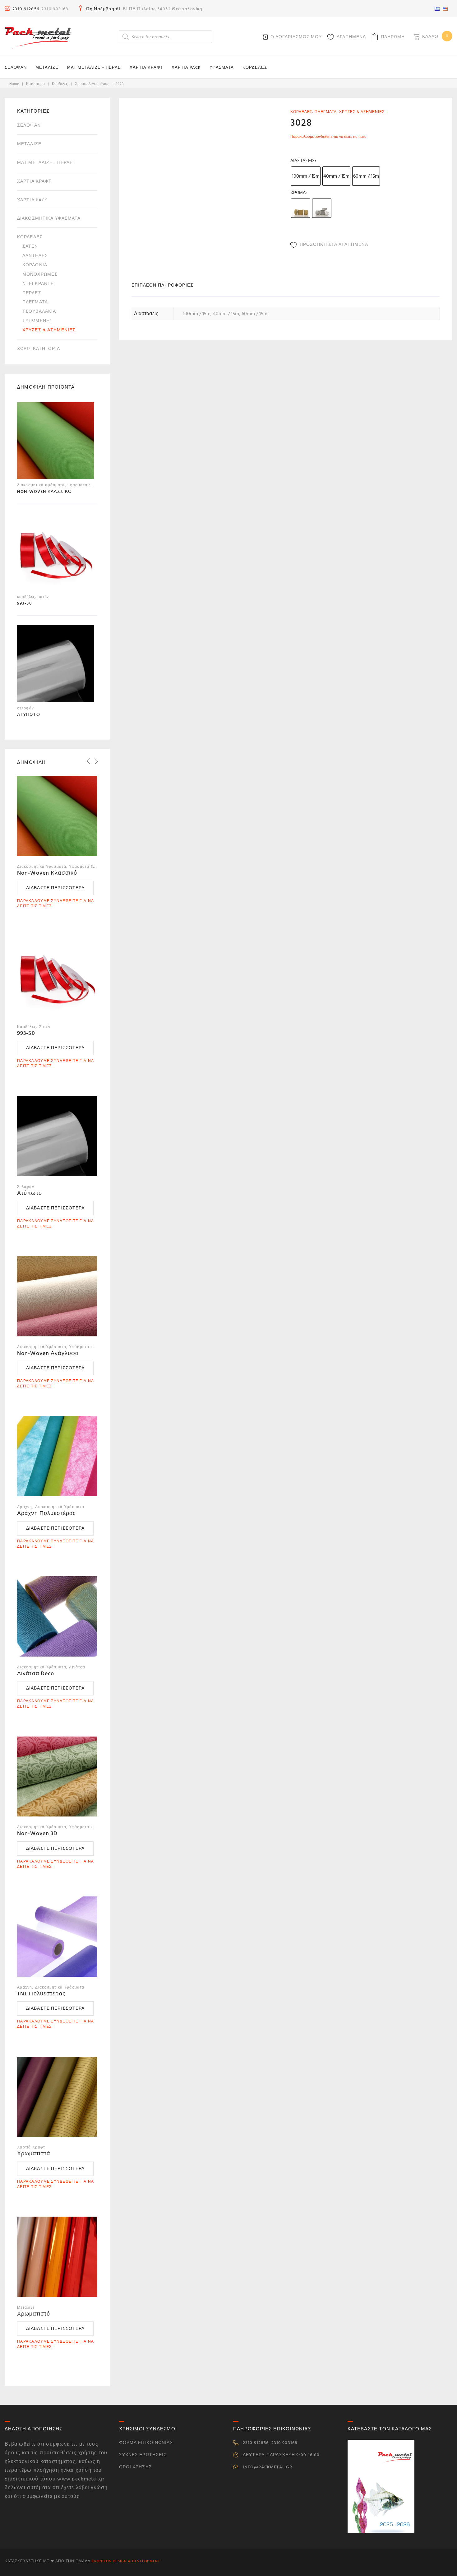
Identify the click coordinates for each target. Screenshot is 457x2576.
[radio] (306, 176)
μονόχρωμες (40, 274)
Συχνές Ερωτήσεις (143, 2455)
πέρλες (32, 293)
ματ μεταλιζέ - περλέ (45, 163)
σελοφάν (29, 125)
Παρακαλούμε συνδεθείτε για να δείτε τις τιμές (328, 137)
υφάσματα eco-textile (88, 485)
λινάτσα (77, 1667)
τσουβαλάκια (39, 311)
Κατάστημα (35, 84)
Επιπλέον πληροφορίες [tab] (162, 285)
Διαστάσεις (303, 161)
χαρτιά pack (32, 200)
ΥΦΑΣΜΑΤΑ (222, 68)
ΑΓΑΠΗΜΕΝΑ (351, 37)
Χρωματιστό (34, 2314)
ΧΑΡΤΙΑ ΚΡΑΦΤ (146, 68)
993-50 (26, 1033)
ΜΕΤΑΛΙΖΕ (47, 68)
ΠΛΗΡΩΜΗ (393, 37)
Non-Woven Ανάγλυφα (48, 1353)
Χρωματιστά (34, 2154)
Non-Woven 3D (37, 1833)
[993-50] (56, 554)
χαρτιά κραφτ (34, 181)
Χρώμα (298, 193)
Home (14, 84)
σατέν (30, 246)
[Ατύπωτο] (56, 665)
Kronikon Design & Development (126, 2561)
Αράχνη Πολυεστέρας (46, 1513)
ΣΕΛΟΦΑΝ (16, 68)
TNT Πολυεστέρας (41, 1994)
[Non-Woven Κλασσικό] (56, 442)
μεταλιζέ (29, 144)
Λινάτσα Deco (36, 1674)
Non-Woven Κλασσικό (47, 873)
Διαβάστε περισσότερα (55, 888)
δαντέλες (35, 256)
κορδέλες (60, 84)
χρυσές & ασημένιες (92, 84)
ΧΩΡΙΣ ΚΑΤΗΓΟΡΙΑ (39, 349)
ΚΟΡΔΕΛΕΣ (255, 68)
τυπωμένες (37, 321)
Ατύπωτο (30, 1193)
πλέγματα (326, 112)
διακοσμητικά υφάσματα (49, 218)
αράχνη (25, 1507)
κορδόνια (35, 265)
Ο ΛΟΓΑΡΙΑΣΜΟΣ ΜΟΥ (296, 37)
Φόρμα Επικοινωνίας (146, 2443)
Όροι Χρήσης (136, 2467)
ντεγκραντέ (38, 284)
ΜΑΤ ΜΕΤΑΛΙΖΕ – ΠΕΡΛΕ (94, 68)
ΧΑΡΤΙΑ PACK (186, 68)
